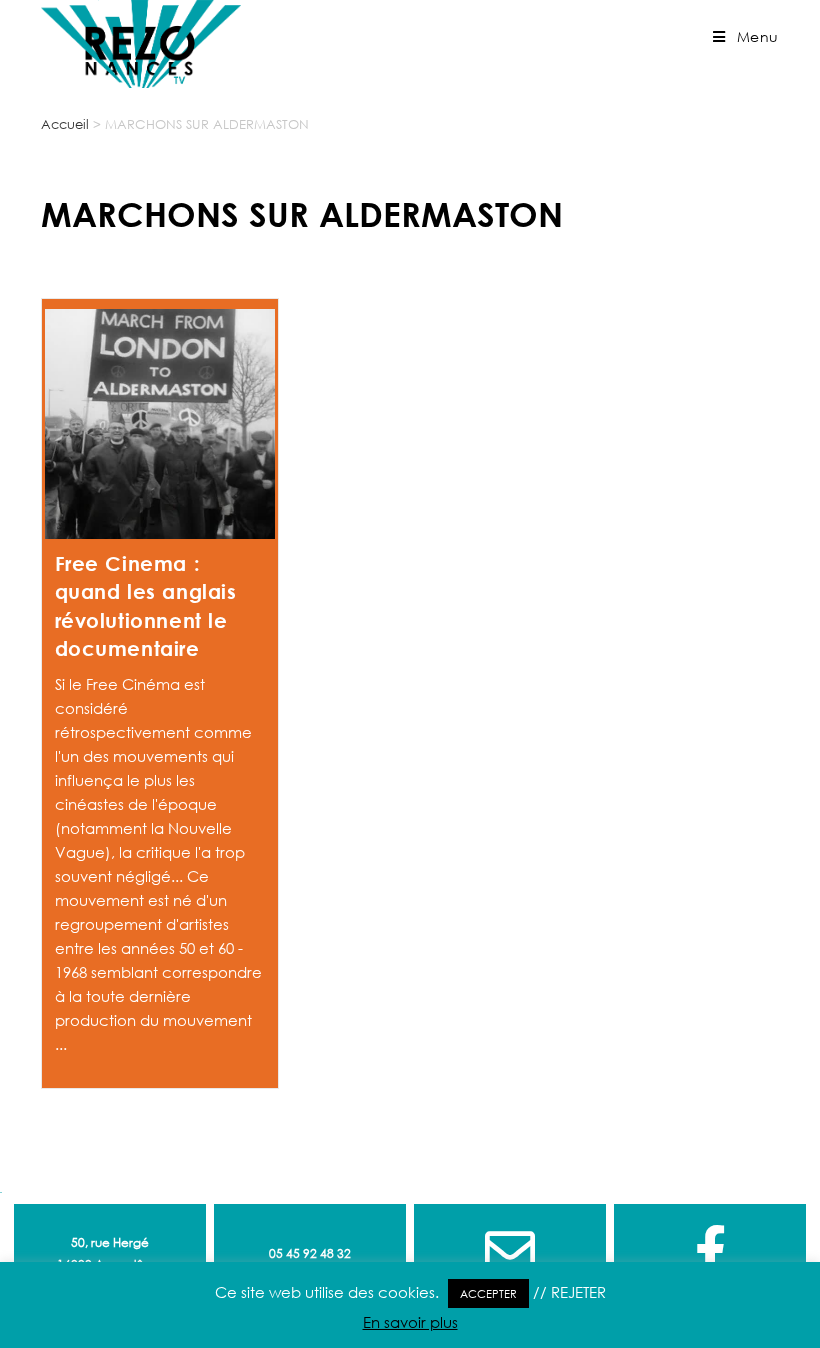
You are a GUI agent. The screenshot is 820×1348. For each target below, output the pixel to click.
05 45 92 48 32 (310, 1253)
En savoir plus (410, 1322)
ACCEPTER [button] (488, 1293)
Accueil (65, 124)
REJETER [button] (578, 1292)
